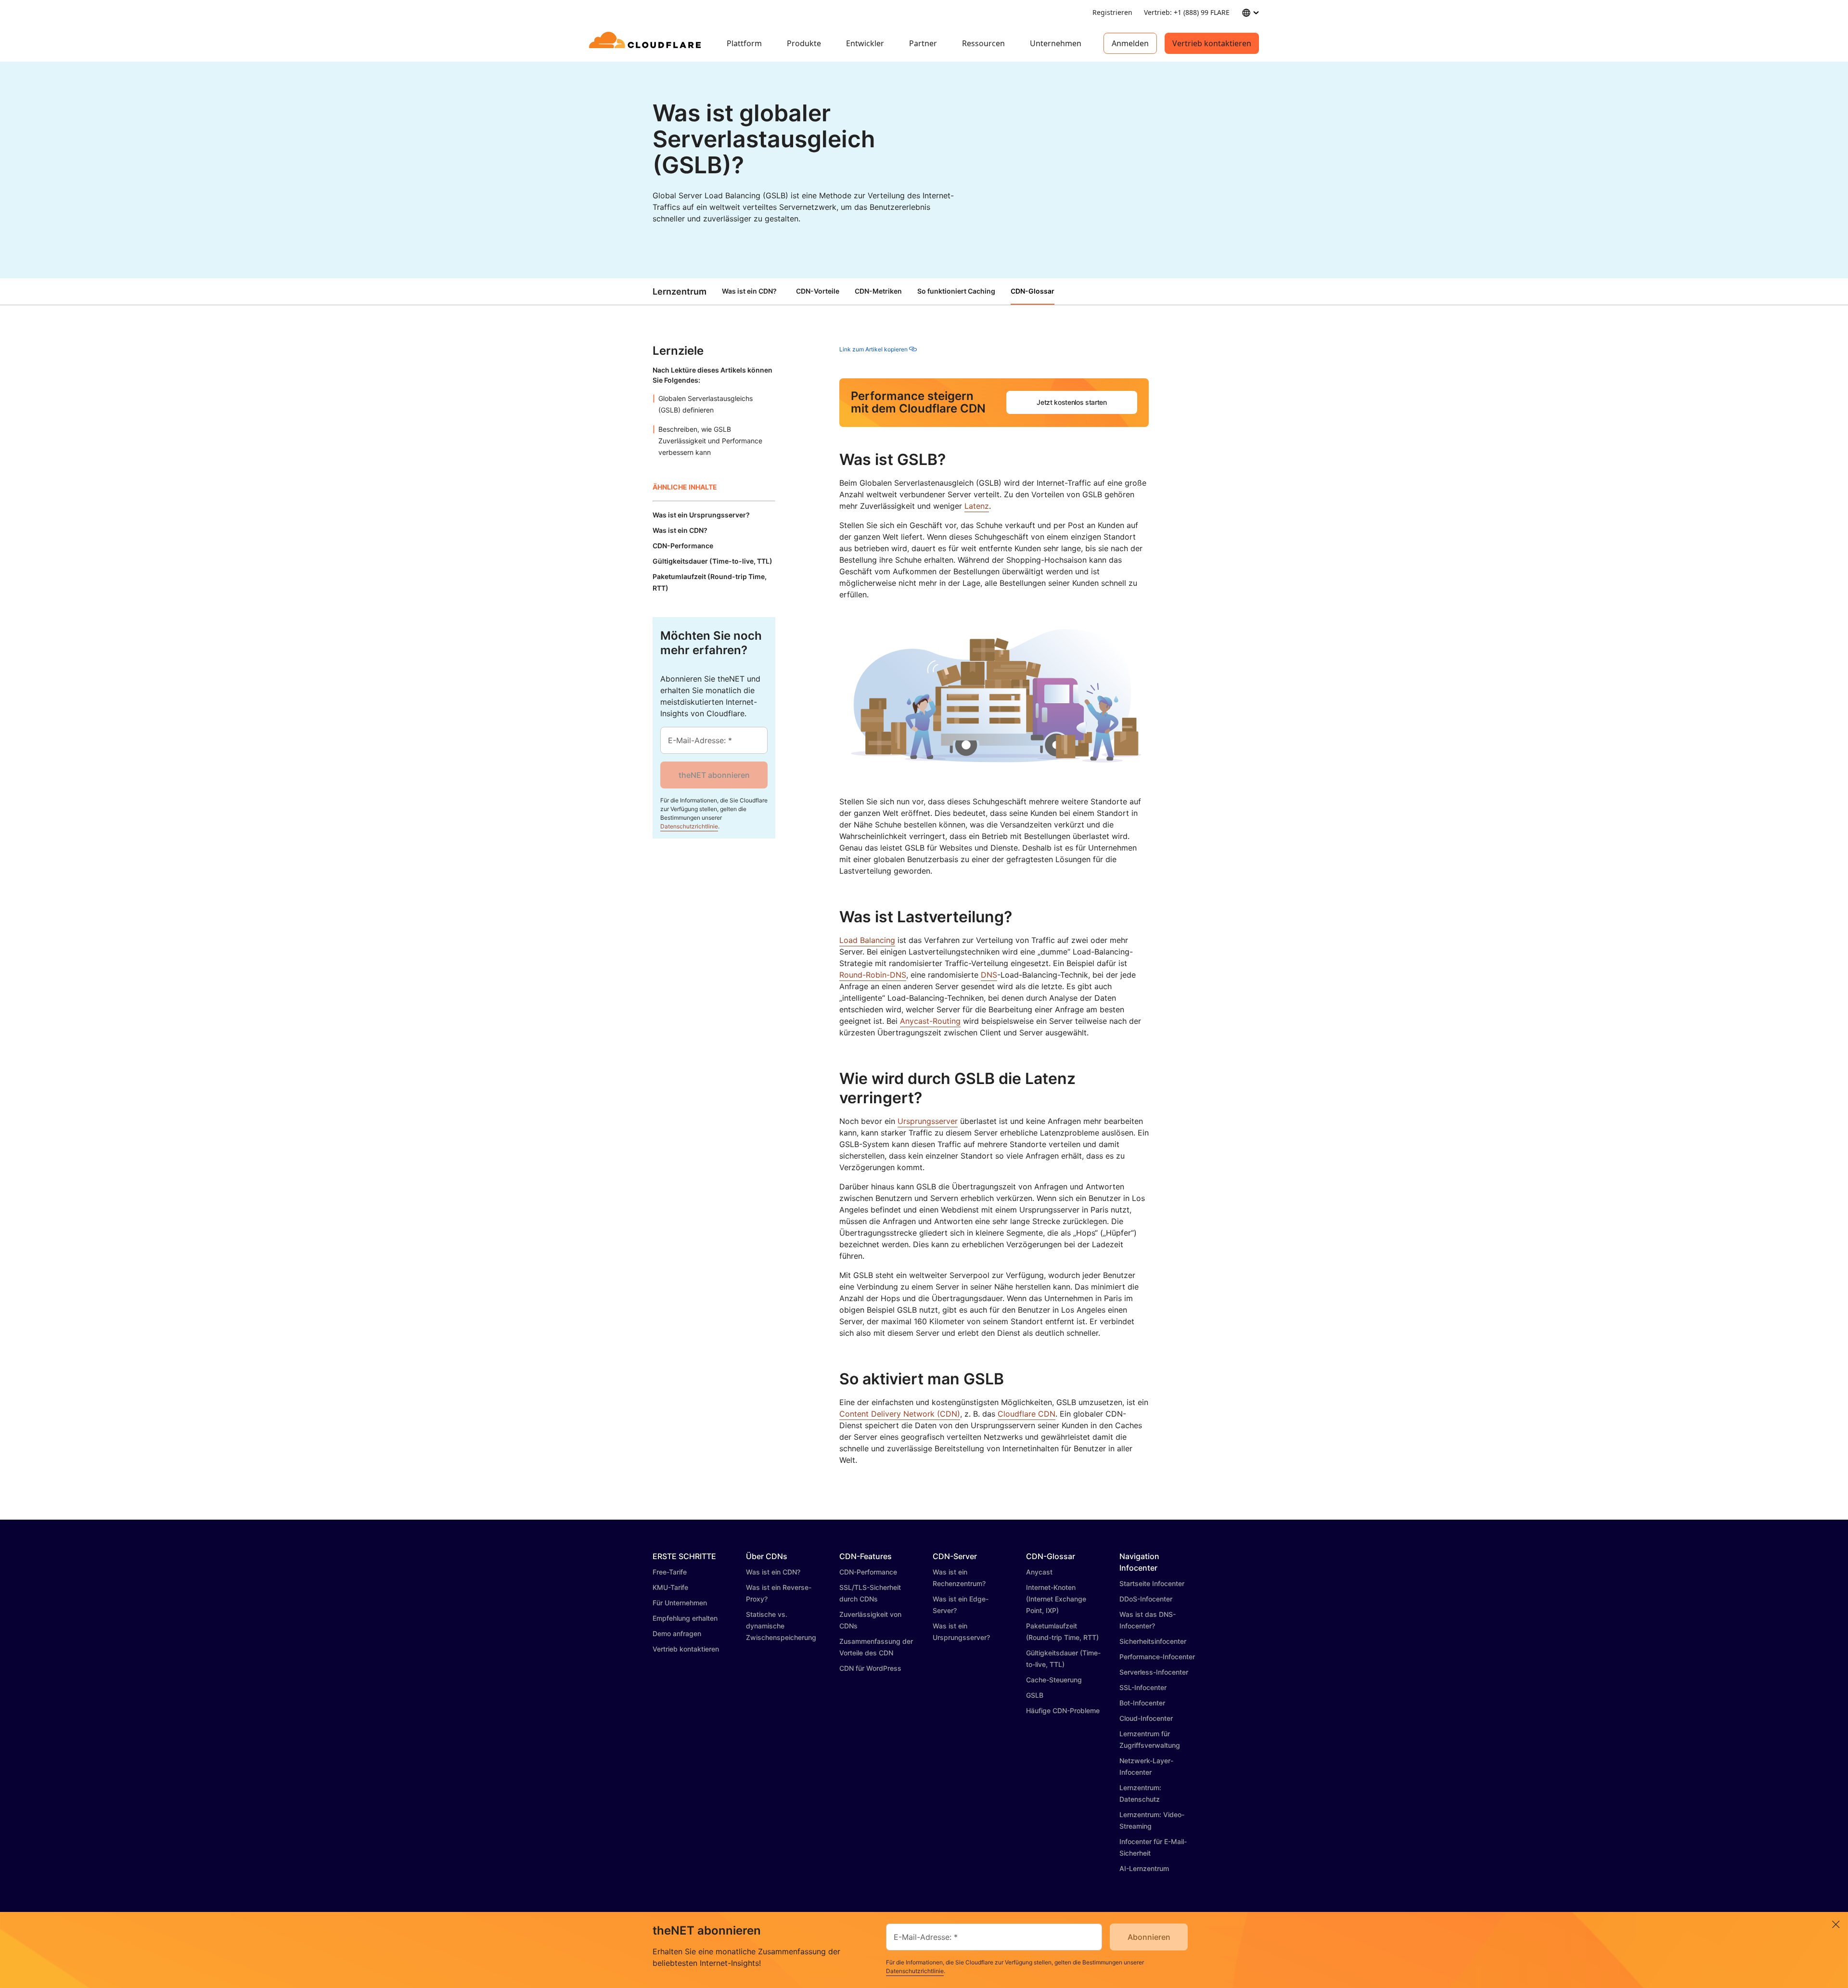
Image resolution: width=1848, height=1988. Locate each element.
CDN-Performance (868, 1572)
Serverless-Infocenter (1154, 1672)
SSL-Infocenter (1143, 1687)
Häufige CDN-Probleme (1063, 1710)
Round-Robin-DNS (873, 975)
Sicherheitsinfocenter (1153, 1641)
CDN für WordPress (870, 1668)
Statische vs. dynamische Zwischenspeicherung (781, 1626)
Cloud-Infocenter (1146, 1718)
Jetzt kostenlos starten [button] (1072, 402)
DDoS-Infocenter (1146, 1599)
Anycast (1039, 1572)
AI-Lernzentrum (1144, 1868)
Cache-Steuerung (1054, 1680)
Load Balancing (867, 940)
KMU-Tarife (670, 1587)
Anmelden (1130, 43)
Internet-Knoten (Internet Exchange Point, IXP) (1056, 1599)
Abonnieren (1149, 1937)
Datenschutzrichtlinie (689, 826)
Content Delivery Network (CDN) (900, 1414)
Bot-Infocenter (1142, 1703)
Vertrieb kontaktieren (1212, 43)
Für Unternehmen (680, 1603)
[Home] (647, 43)
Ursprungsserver (928, 1121)
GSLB (1035, 1695)
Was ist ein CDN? (749, 291)
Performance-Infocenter (1157, 1657)
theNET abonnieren (714, 775)
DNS (989, 975)
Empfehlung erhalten (685, 1618)
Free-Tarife (670, 1572)
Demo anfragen (677, 1633)
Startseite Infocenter (1152, 1583)
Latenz (977, 506)
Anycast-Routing (930, 1021)
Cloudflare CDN (1027, 1414)
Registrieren (1112, 12)
